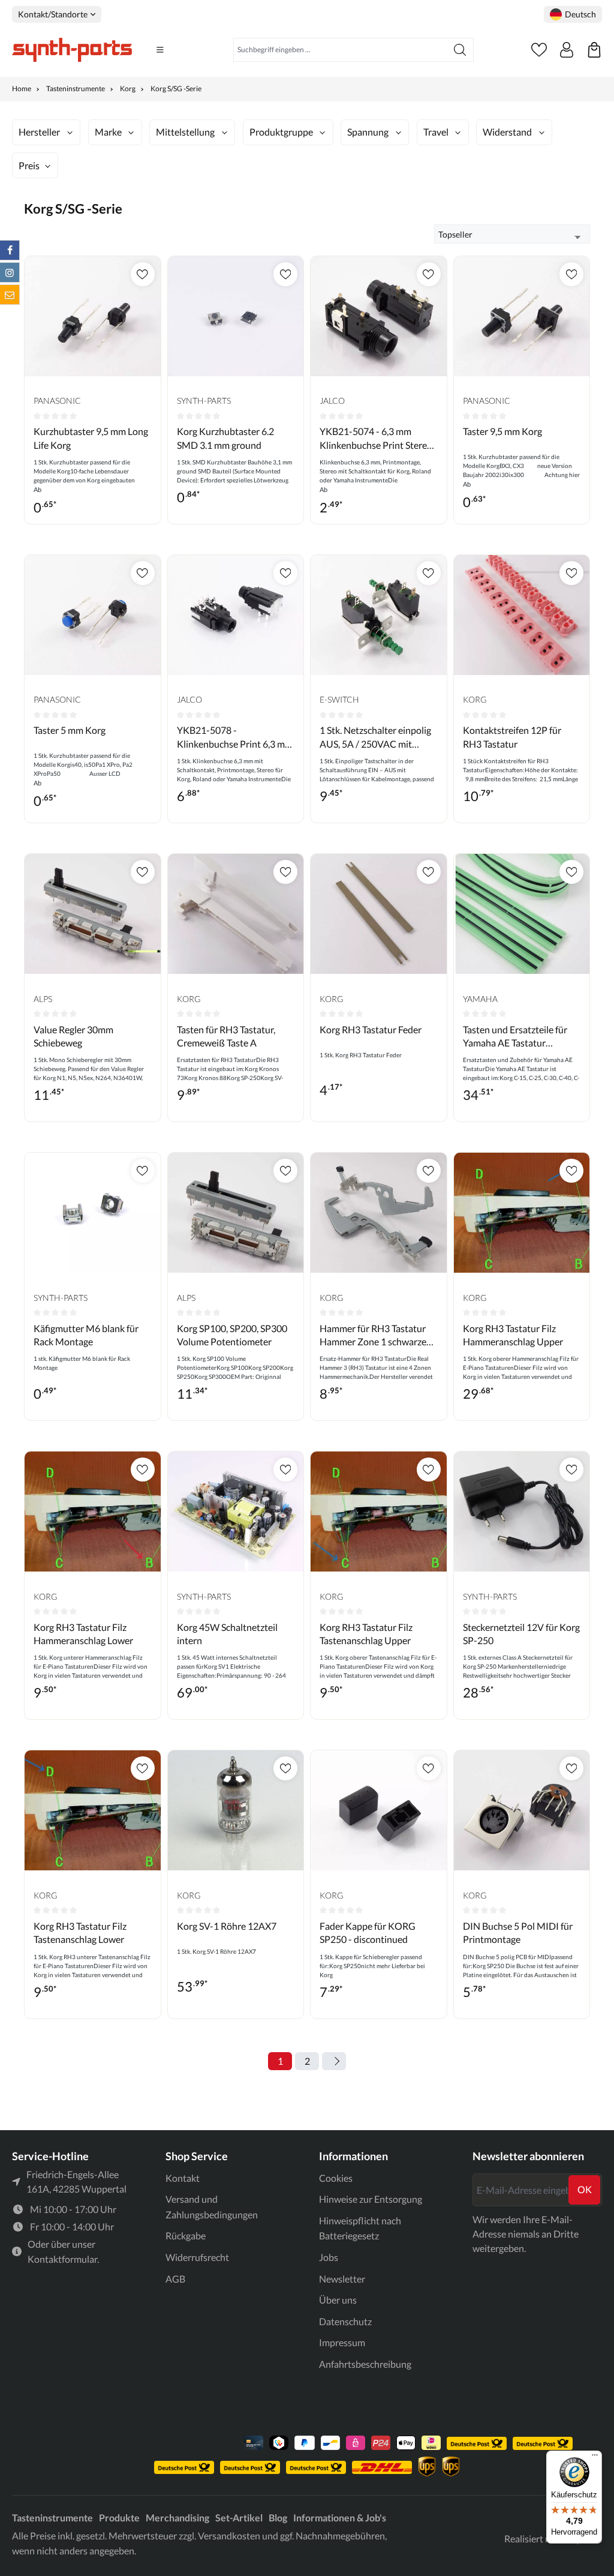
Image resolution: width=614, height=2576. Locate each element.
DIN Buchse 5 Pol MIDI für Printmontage (518, 1932)
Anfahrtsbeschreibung (365, 2364)
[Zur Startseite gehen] (72, 50)
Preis (29, 165)
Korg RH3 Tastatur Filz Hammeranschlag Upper (513, 1335)
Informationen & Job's (340, 2517)
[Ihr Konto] (567, 50)
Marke (108, 132)
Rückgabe (186, 2235)
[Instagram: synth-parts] (10, 272)
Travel (436, 132)
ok (585, 2189)
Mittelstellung (185, 132)
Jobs (329, 2257)
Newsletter (342, 2279)
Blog (278, 2517)
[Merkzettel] (539, 50)
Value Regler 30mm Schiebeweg (73, 1036)
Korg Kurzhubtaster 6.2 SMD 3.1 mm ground (225, 438)
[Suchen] (460, 50)
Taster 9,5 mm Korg (502, 431)
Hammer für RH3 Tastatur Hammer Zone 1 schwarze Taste (373, 1336)
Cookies (336, 2178)
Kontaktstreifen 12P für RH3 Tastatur (512, 737)
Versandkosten (229, 2535)
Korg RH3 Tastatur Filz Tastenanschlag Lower (80, 1932)
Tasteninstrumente (52, 2517)
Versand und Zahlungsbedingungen (212, 2207)
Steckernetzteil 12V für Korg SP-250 (521, 1634)
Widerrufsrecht (197, 2257)
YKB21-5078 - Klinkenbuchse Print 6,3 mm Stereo (235, 737)
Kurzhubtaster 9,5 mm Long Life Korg (91, 438)
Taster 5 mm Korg (70, 730)
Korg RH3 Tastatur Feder (371, 1029)
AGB (175, 2279)
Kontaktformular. (63, 2259)
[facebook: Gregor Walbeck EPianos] (10, 250)
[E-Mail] (10, 295)
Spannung (368, 132)
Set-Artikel (239, 2517)
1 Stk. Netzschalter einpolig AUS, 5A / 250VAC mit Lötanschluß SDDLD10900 (375, 737)
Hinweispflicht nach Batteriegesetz (360, 2228)
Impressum (342, 2342)
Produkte (119, 2517)
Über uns (338, 2300)
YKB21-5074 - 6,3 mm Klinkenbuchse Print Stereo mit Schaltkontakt (376, 439)
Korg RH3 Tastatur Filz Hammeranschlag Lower (83, 1634)
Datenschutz (345, 2321)
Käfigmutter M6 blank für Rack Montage (86, 1335)
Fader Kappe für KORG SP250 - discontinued (368, 1932)
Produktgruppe (281, 132)
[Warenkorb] (594, 50)
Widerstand (507, 132)
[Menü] (160, 50)
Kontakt (183, 2178)
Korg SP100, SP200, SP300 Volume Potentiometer (232, 1335)
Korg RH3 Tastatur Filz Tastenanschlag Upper (366, 1634)
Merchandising (177, 2517)
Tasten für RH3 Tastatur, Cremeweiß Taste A (226, 1036)
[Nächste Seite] (334, 2061)
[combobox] (340, 50)
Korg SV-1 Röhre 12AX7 (227, 1926)
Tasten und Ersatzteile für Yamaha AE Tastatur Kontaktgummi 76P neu (515, 1037)
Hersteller (39, 132)
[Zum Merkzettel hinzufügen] (143, 274)
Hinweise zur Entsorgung (371, 2199)
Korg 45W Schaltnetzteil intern (227, 1634)
